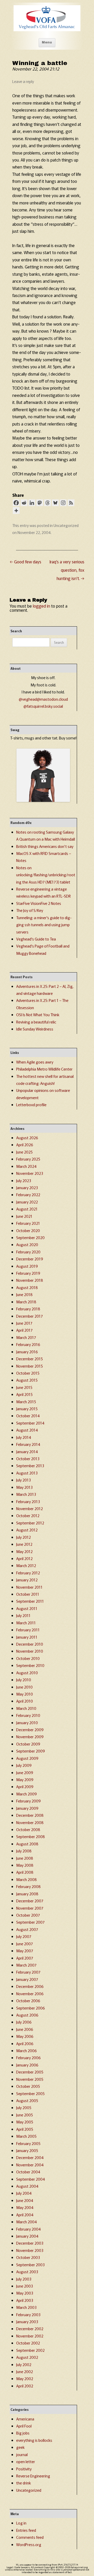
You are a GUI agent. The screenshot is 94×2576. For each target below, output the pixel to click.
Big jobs (23, 2433)
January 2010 (27, 1722)
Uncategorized (66, 525)
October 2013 (28, 1458)
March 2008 (27, 1879)
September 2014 (30, 1423)
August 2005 (27, 2100)
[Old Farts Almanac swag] (43, 800)
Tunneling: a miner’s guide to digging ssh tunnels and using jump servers (44, 925)
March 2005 (26, 2136)
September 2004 (31, 2179)
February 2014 (28, 1444)
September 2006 (31, 2008)
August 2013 (27, 1473)
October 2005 (28, 2086)
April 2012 (24, 1558)
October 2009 (28, 1744)
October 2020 (28, 1230)
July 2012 (23, 1537)
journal (22, 2454)
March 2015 (26, 1402)
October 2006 (28, 2001)
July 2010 (24, 1680)
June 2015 (24, 1387)
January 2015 (27, 1409)
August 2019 (27, 1266)
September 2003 (30, 2265)
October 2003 (28, 2257)
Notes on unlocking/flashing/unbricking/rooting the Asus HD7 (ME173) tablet (46, 875)
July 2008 (24, 1851)
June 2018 (24, 1294)
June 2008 (25, 1858)
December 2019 (30, 1259)
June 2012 (24, 1544)
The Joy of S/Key (30, 910)
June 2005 (25, 2115)
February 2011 (28, 1630)
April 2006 (25, 2043)
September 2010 (30, 1665)
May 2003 (25, 2293)
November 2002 (30, 2336)
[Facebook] (16, 503)
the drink (23, 2483)
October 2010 (28, 1658)
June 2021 (24, 1216)
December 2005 (30, 2072)
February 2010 (28, 1715)
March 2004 (27, 2222)
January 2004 (27, 2236)
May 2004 (25, 2207)
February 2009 (28, 1801)
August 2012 (27, 1530)
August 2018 (27, 1287)
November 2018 (30, 1280)
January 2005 (27, 2150)
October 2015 (28, 1373)
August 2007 (27, 1929)
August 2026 (27, 1138)
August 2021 (27, 1209)
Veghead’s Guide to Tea (36, 939)
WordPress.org (29, 2544)
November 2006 (30, 1994)
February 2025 (28, 1159)
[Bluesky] (55, 503)
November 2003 (30, 2250)
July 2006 (24, 2022)
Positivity (24, 2469)
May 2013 (24, 1487)
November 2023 (30, 1173)
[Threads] (48, 503)
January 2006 (27, 2065)
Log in (21, 2523)
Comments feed (30, 2537)
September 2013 (30, 1466)
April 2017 (24, 1330)
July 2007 (24, 1936)
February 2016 (28, 1344)
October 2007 (28, 1915)
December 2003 (30, 2243)
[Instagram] (63, 503)
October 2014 (28, 1416)
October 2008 (28, 1829)
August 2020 (27, 1244)
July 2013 (23, 1480)
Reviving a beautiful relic (36, 1022)
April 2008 (25, 1872)
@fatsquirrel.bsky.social (43, 706)
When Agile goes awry (35, 1062)
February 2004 (28, 2229)
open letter (26, 2461)
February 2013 (28, 1501)
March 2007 (26, 1965)
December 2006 (30, 1986)
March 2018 (26, 1302)
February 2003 (28, 2314)
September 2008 (31, 1836)
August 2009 (27, 1758)
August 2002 (27, 2357)
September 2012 (30, 1523)
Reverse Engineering (33, 2476)
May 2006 (25, 2036)
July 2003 (24, 2279)
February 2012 (28, 1573)
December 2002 (30, 2329)
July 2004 (24, 2193)
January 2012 (27, 1580)
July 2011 (23, 1615)
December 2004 (30, 2157)
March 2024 (26, 1166)
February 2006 (28, 2057)
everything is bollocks (34, 2440)
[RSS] (71, 503)
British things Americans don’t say (45, 846)
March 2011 (26, 1623)
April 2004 (25, 2215)
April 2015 (24, 1394)
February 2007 (28, 1972)
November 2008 (30, 1822)
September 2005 (30, 2093)
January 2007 (27, 1979)
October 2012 (28, 1515)
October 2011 (28, 1594)
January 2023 (27, 1187)
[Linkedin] (32, 503)
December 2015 (30, 1359)
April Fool (24, 2426)
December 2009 (30, 1730)
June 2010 (24, 1687)
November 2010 (30, 1651)
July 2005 (24, 2107)
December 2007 (30, 1901)
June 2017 (24, 1323)
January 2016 (27, 1352)
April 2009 (25, 1786)
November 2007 (30, 1908)
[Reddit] (24, 503)
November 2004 (30, 2165)
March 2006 (27, 2050)
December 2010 (30, 1644)
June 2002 (25, 2371)
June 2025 (24, 1152)
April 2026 (25, 1145)
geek (20, 2447)
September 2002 (30, 2350)
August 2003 (27, 2272)
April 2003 (25, 2300)
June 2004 (25, 2200)
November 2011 (29, 1587)
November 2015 (30, 1366)
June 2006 (25, 2029)
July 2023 (24, 1180)
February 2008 (28, 1886)
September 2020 (30, 1237)
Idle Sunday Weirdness (35, 1029)
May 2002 (25, 2378)
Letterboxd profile (31, 1105)
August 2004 (27, 2186)
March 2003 (26, 2307)
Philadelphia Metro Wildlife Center (44, 1069)
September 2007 (30, 1922)
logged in (42, 606)
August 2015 (27, 1380)
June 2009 (25, 1772)
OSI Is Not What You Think (38, 1015)
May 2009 (25, 1779)
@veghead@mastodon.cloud (43, 699)
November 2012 (30, 1508)
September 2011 (30, 1601)
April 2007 (25, 1958)
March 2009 (27, 1794)
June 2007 (25, 1944)
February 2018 (28, 1309)
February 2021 (28, 1223)
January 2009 (27, 1808)
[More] (16, 511)
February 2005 (28, 2143)
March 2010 (26, 1708)
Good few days (25, 562)
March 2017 (26, 1337)
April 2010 (25, 1701)
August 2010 (27, 1673)
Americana (25, 2419)
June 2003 (25, 2286)
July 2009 (24, 1765)
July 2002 (24, 2364)
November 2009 (30, 1737)
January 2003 (27, 2321)
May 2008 (25, 1865)
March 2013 (26, 1494)
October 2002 (28, 2343)
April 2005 (25, 2129)
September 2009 (31, 1751)
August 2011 (27, 1608)
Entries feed (26, 2530)
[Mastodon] (40, 503)
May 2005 (25, 2122)
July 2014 (24, 1437)
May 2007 (25, 1951)
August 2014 (27, 1430)
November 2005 (30, 2079)
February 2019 (28, 1273)
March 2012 (26, 1565)
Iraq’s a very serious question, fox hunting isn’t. (67, 570)
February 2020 (28, 1252)
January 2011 (27, 1637)
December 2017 (30, 1316)
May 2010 (25, 1694)
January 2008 (27, 1894)
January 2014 (27, 1451)
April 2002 (25, 2386)
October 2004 (28, 2172)
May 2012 (24, 1551)
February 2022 (28, 1194)
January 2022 (27, 1202)
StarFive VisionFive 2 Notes (39, 903)
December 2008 (30, 1815)
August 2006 (27, 2015)
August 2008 (27, 1844)
